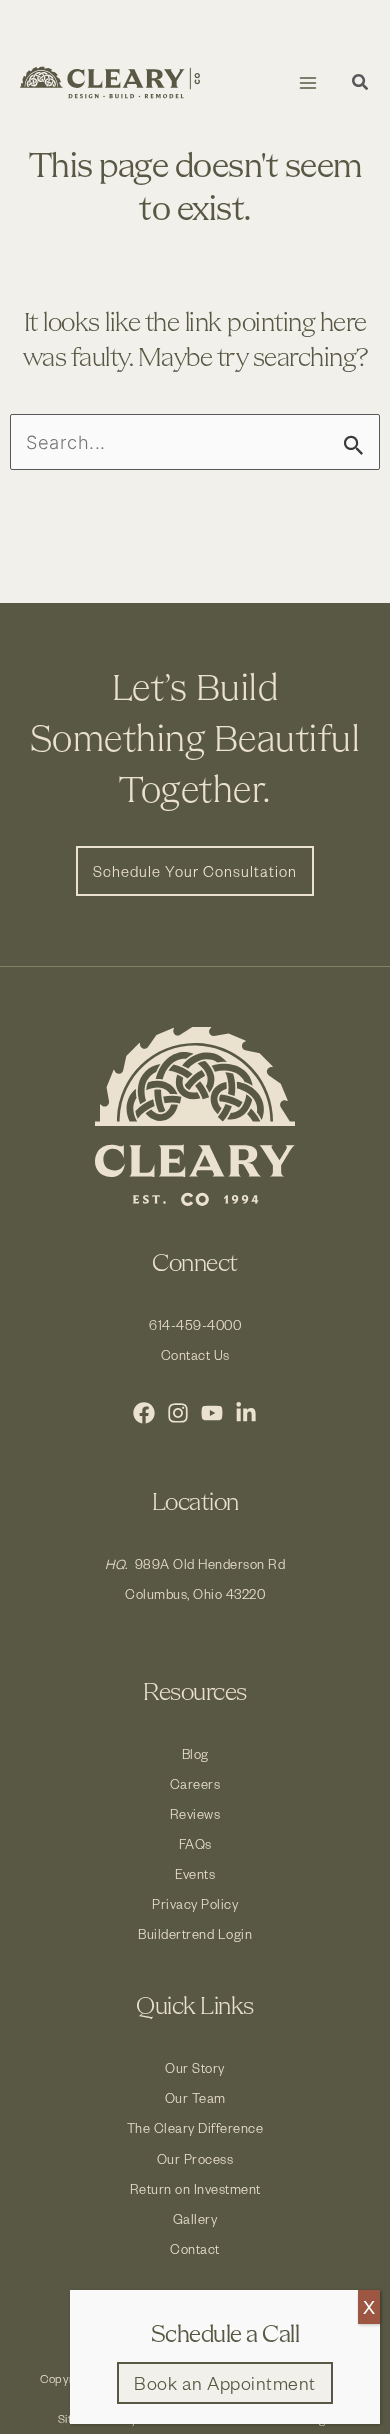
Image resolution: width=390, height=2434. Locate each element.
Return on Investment (195, 2188)
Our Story (195, 2067)
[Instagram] (178, 1413)
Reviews (195, 1813)
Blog (195, 1753)
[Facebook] (144, 1413)
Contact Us (195, 1354)
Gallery (195, 2218)
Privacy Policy (195, 1903)
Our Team (195, 2097)
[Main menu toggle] (307, 82)
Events (195, 1873)
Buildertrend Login (195, 1933)
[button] (361, 84)
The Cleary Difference (195, 2127)
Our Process (195, 2158)
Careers (195, 1783)
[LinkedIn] (246, 1413)
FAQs (195, 1843)
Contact (195, 2248)
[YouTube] (212, 1413)
